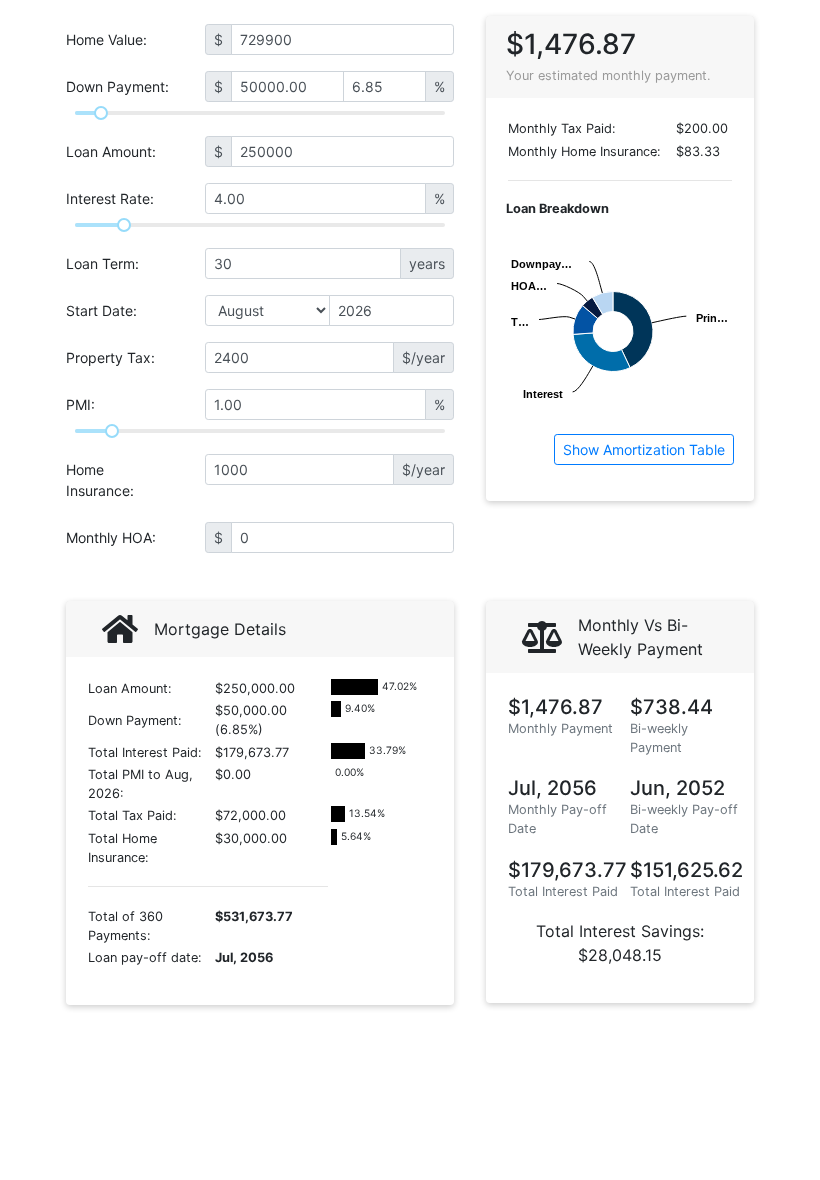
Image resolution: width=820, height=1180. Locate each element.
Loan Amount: (111, 151)
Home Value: (106, 39)
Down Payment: (117, 86)
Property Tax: (110, 357)
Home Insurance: (100, 480)
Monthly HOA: (111, 537)
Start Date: (101, 310)
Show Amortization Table (644, 449)
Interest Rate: (110, 198)
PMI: (80, 404)
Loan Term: (102, 263)
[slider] (101, 113)
